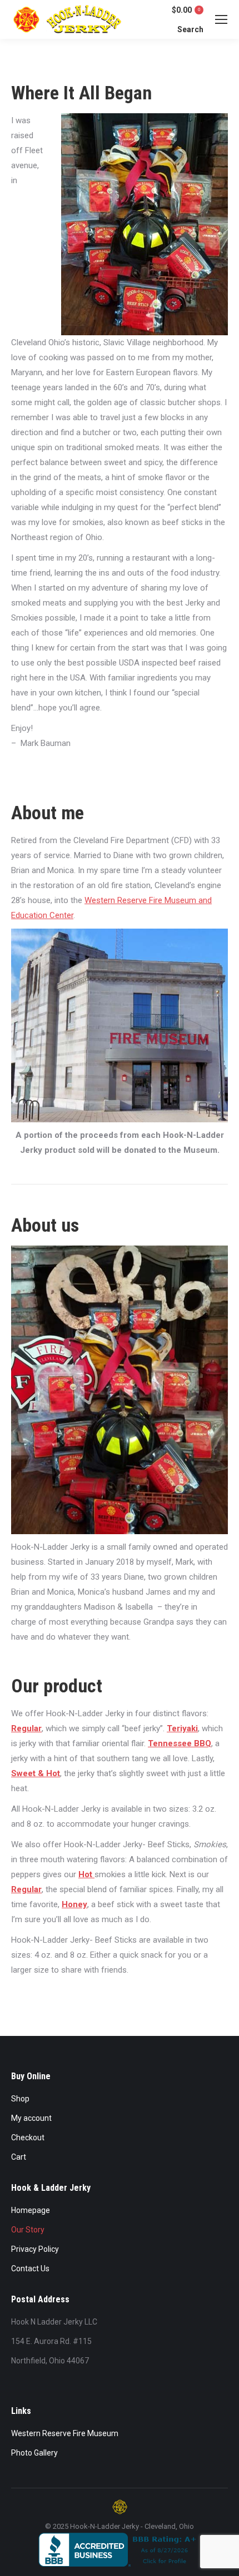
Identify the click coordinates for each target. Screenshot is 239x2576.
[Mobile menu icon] (221, 19)
